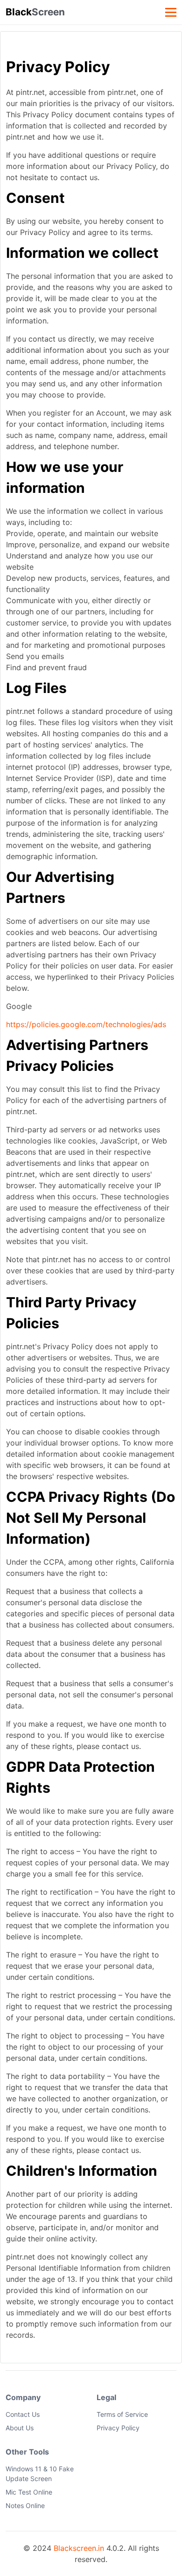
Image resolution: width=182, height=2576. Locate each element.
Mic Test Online (29, 2492)
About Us (20, 2428)
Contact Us (23, 2414)
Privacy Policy (118, 2428)
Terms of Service (122, 2414)
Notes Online (25, 2505)
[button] (170, 12)
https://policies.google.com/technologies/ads (86, 1024)
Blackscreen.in (79, 2548)
